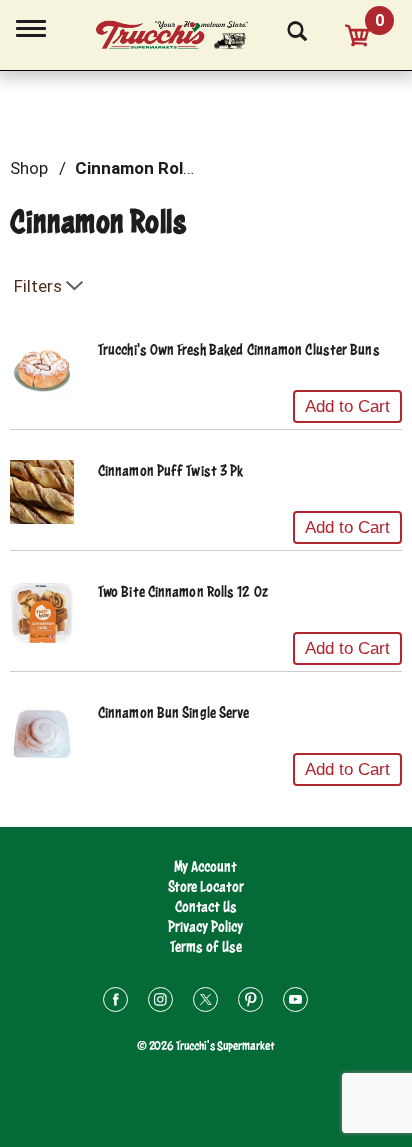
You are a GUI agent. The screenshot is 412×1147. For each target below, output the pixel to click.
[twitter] (205, 1002)
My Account (205, 866)
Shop (29, 168)
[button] (347, 407)
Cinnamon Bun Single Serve (174, 712)
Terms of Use (206, 946)
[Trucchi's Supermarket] (183, 32)
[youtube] (295, 1002)
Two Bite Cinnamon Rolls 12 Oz (183, 591)
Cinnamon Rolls (135, 168)
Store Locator (206, 886)
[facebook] (115, 1002)
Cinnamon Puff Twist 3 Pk (170, 470)
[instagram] (160, 1002)
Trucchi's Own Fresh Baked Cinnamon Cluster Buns (239, 349)
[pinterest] (250, 1002)
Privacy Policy (205, 926)
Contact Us (206, 906)
